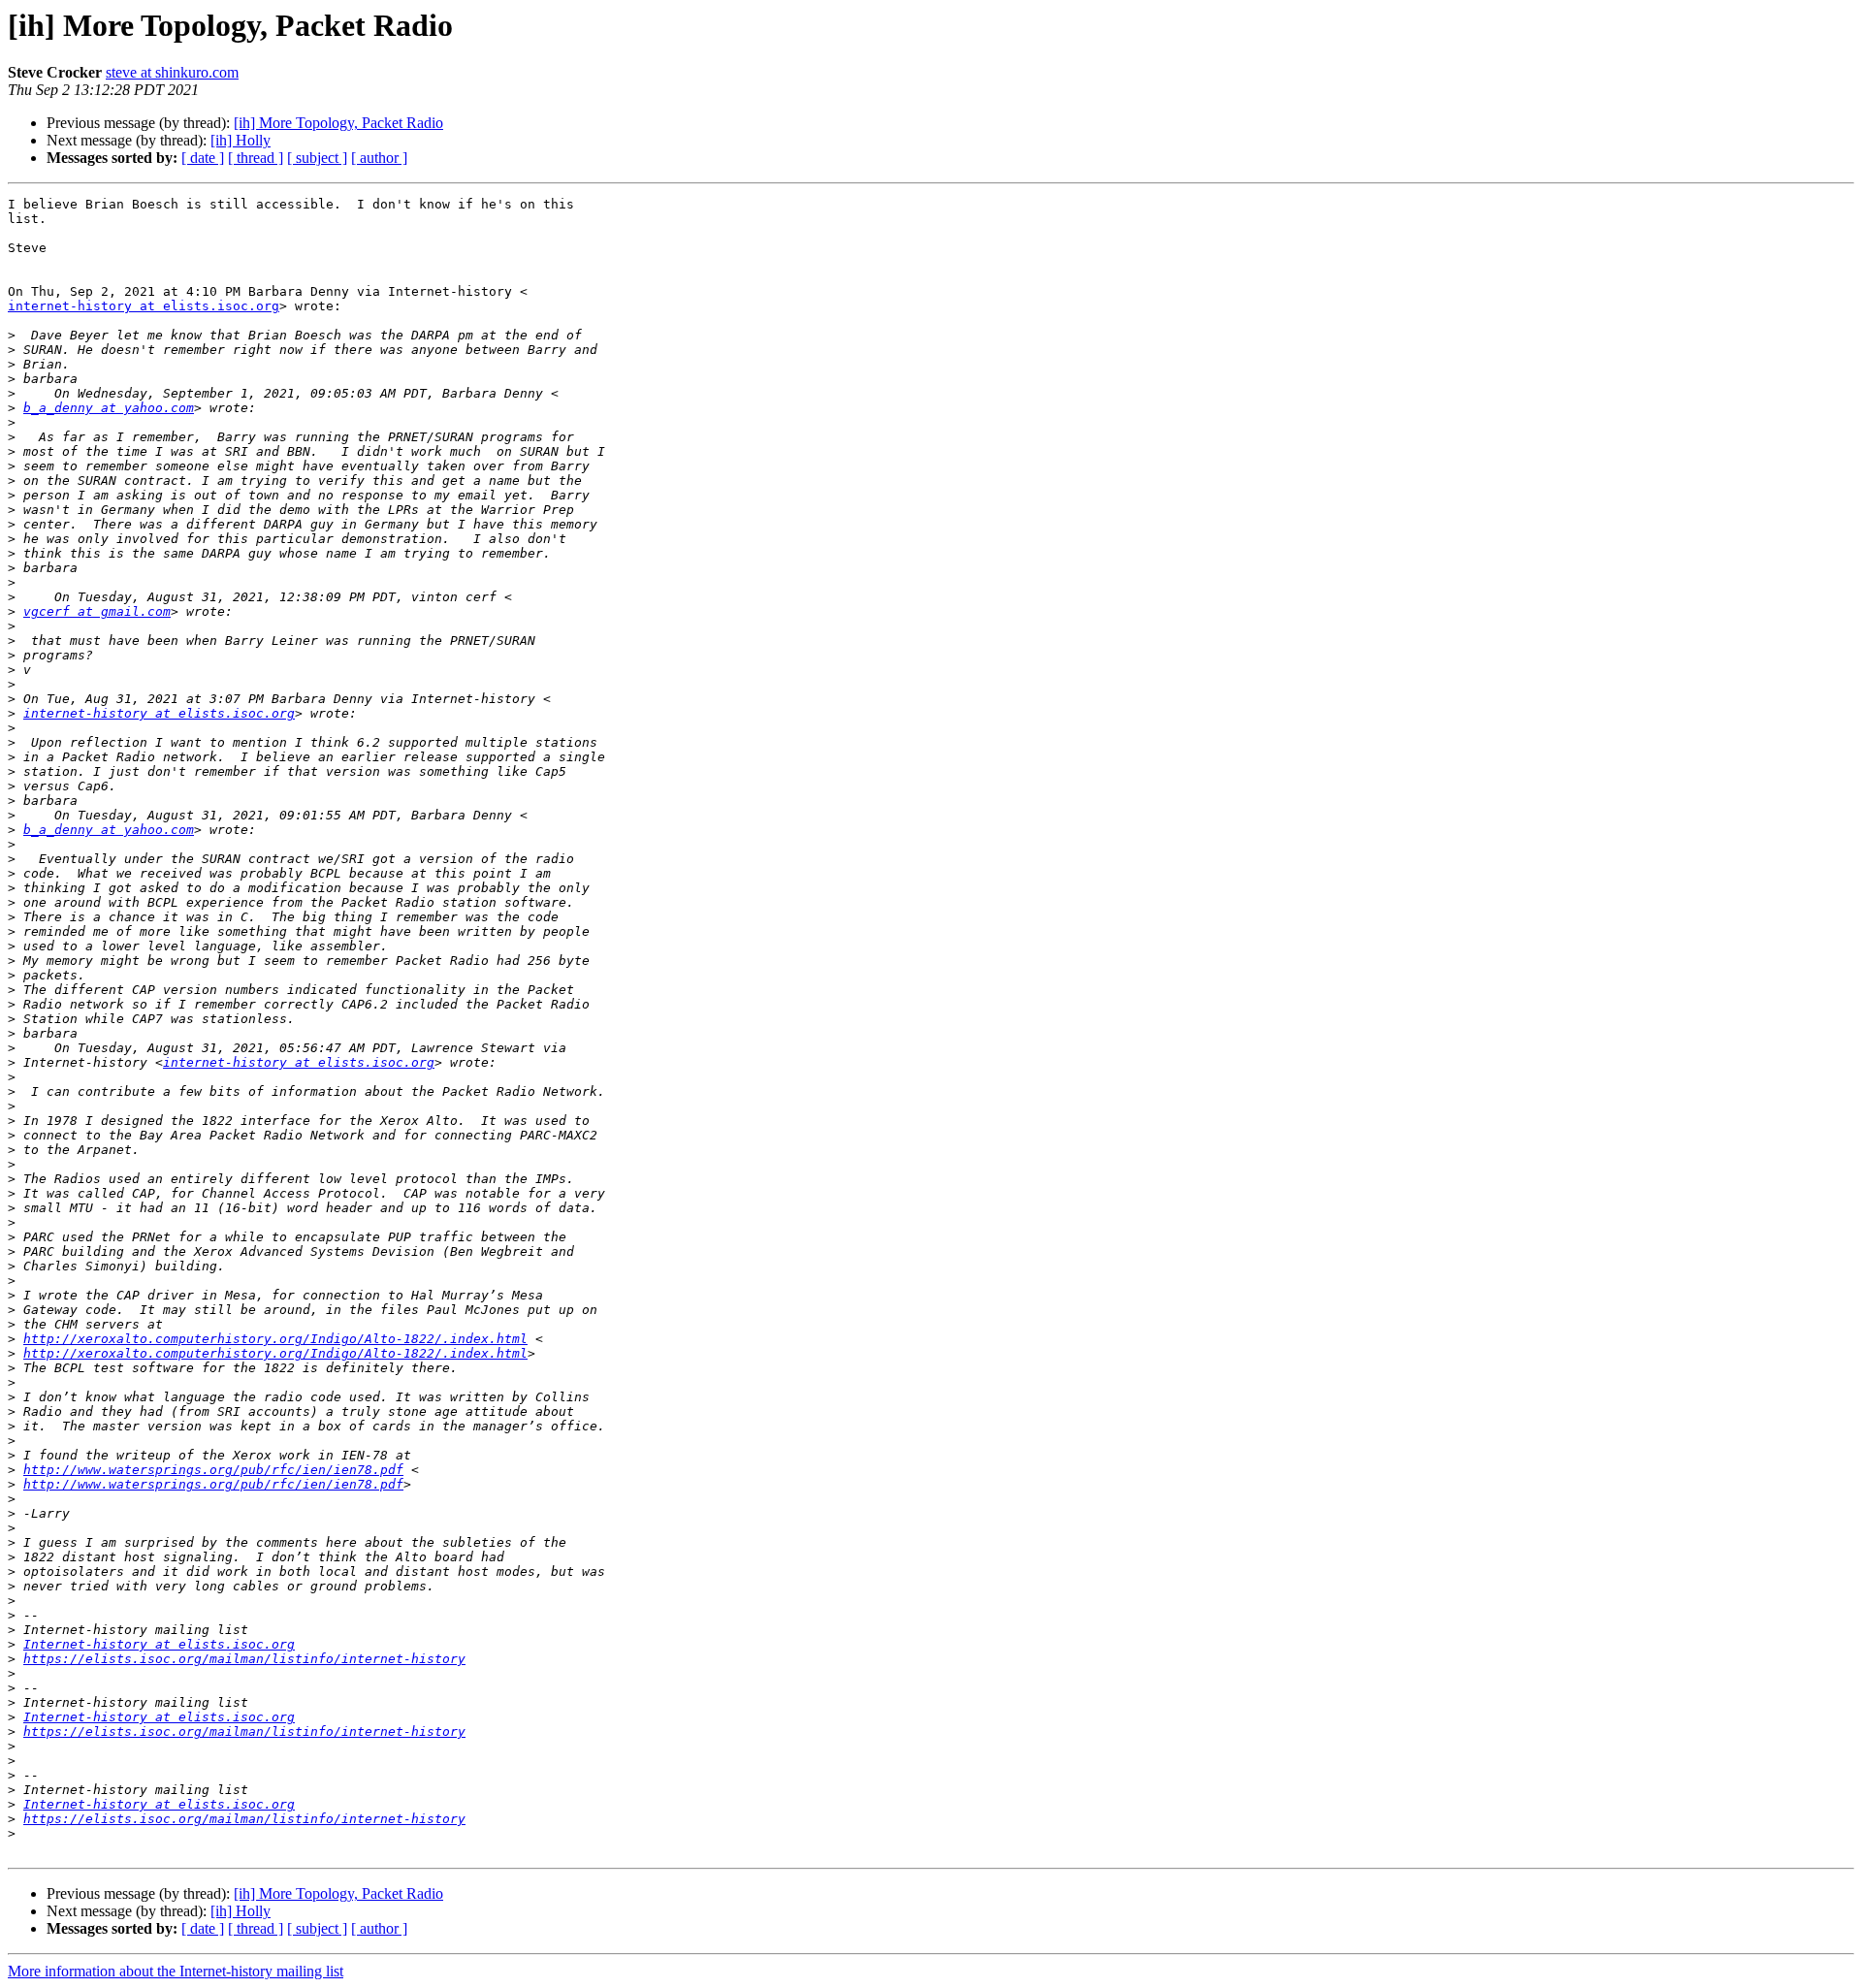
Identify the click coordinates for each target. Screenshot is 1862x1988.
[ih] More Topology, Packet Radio (338, 123)
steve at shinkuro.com (172, 72)
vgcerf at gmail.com (97, 611)
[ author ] (379, 158)
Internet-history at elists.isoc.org (159, 1644)
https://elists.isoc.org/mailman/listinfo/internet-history (244, 1659)
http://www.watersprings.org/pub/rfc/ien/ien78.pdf (213, 1470)
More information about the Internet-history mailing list (176, 1971)
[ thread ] (256, 158)
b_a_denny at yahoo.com (109, 408)
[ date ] (203, 158)
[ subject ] (317, 158)
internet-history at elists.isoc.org (144, 306)
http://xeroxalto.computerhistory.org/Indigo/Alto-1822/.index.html (275, 1339)
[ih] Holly (241, 140)
